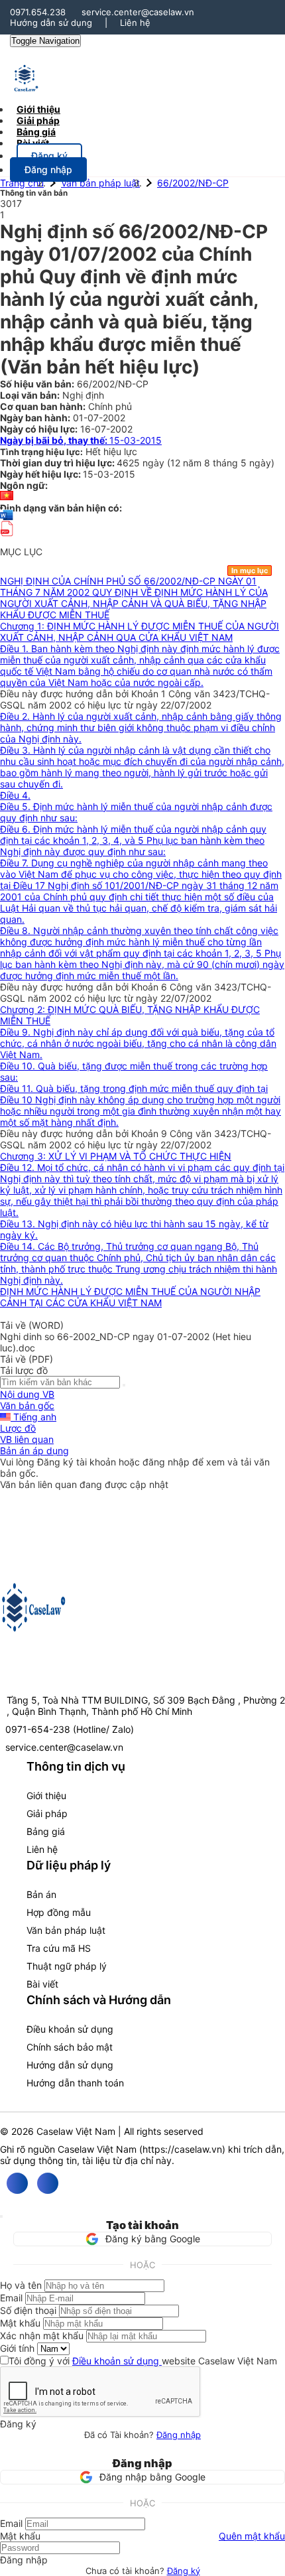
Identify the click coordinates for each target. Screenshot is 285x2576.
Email (11, 2298)
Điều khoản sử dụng (70, 2029)
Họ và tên (21, 2285)
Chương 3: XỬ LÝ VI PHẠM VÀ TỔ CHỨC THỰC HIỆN (116, 1156)
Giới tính (17, 2348)
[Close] (1, 2216)
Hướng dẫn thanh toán (75, 2083)
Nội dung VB (27, 1394)
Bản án (41, 1894)
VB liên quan (27, 1439)
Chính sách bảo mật (70, 2047)
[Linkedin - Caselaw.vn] (48, 2183)
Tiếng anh (33, 1417)
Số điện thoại (28, 2310)
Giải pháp (47, 1813)
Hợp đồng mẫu (59, 1912)
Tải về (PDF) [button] (27, 1359)
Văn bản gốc (27, 1405)
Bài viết (33, 143)
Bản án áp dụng (34, 1451)
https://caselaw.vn (182, 2149)
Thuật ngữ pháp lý (67, 1966)
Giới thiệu (46, 1796)
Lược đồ (18, 1428)
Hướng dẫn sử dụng (51, 23)
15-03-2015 (81, 440)
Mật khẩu (20, 2323)
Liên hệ (135, 23)
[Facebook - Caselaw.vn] (17, 2183)
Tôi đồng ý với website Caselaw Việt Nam (143, 2361)
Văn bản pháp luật (100, 183)
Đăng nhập (179, 2435)
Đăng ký (184, 2571)
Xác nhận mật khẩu (42, 2336)
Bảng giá (46, 1831)
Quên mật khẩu (252, 2536)
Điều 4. (15, 795)
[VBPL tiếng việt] (7, 497)
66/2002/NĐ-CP (193, 183)
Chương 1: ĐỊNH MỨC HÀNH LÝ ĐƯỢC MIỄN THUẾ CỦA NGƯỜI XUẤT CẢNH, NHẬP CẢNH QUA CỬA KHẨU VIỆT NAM (140, 632)
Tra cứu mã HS (59, 1948)
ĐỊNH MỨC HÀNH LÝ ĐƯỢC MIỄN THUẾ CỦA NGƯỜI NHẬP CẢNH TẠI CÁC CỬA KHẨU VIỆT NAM (130, 1297)
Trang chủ (22, 183)
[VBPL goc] (7, 540)
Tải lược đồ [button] (24, 1370)
